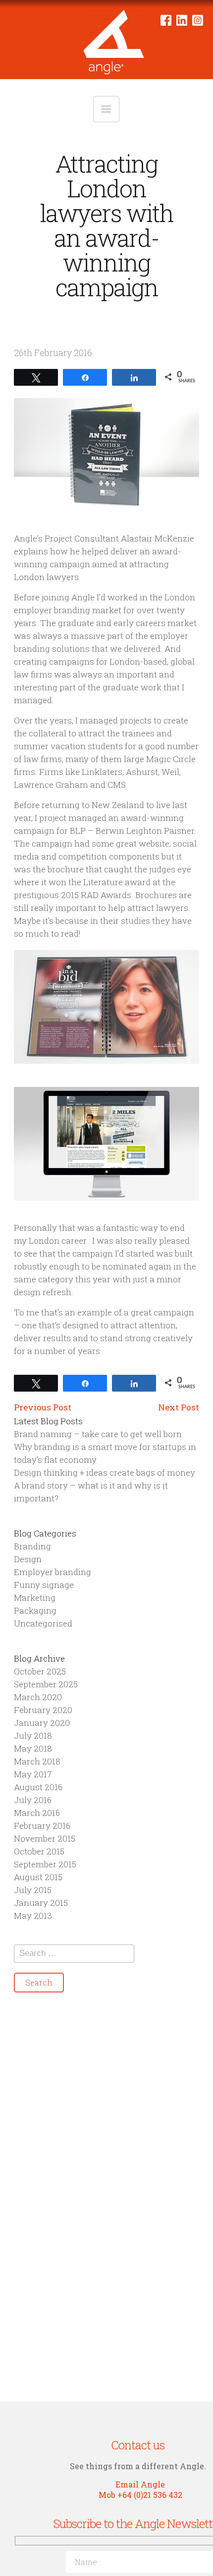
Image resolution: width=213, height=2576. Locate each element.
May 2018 (33, 1748)
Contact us (138, 2445)
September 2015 (45, 1864)
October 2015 (39, 1851)
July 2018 (33, 1736)
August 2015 (38, 1877)
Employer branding (53, 1572)
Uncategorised (43, 1623)
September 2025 (46, 1684)
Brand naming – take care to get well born (98, 1434)
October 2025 (40, 1671)
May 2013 (33, 1916)
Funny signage (44, 1585)
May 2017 (33, 1774)
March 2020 (38, 1697)
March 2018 (37, 1761)
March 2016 (37, 1813)
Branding (32, 1546)
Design (28, 1559)
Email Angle (140, 2484)
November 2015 (45, 1838)
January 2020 (42, 1723)
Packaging (35, 1610)
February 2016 (42, 1826)
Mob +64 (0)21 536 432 (140, 2495)
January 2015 (41, 1903)
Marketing (35, 1598)
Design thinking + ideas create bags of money (105, 1472)
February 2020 (43, 1710)
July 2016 (33, 1800)
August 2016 (38, 1787)
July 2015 (33, 1890)
